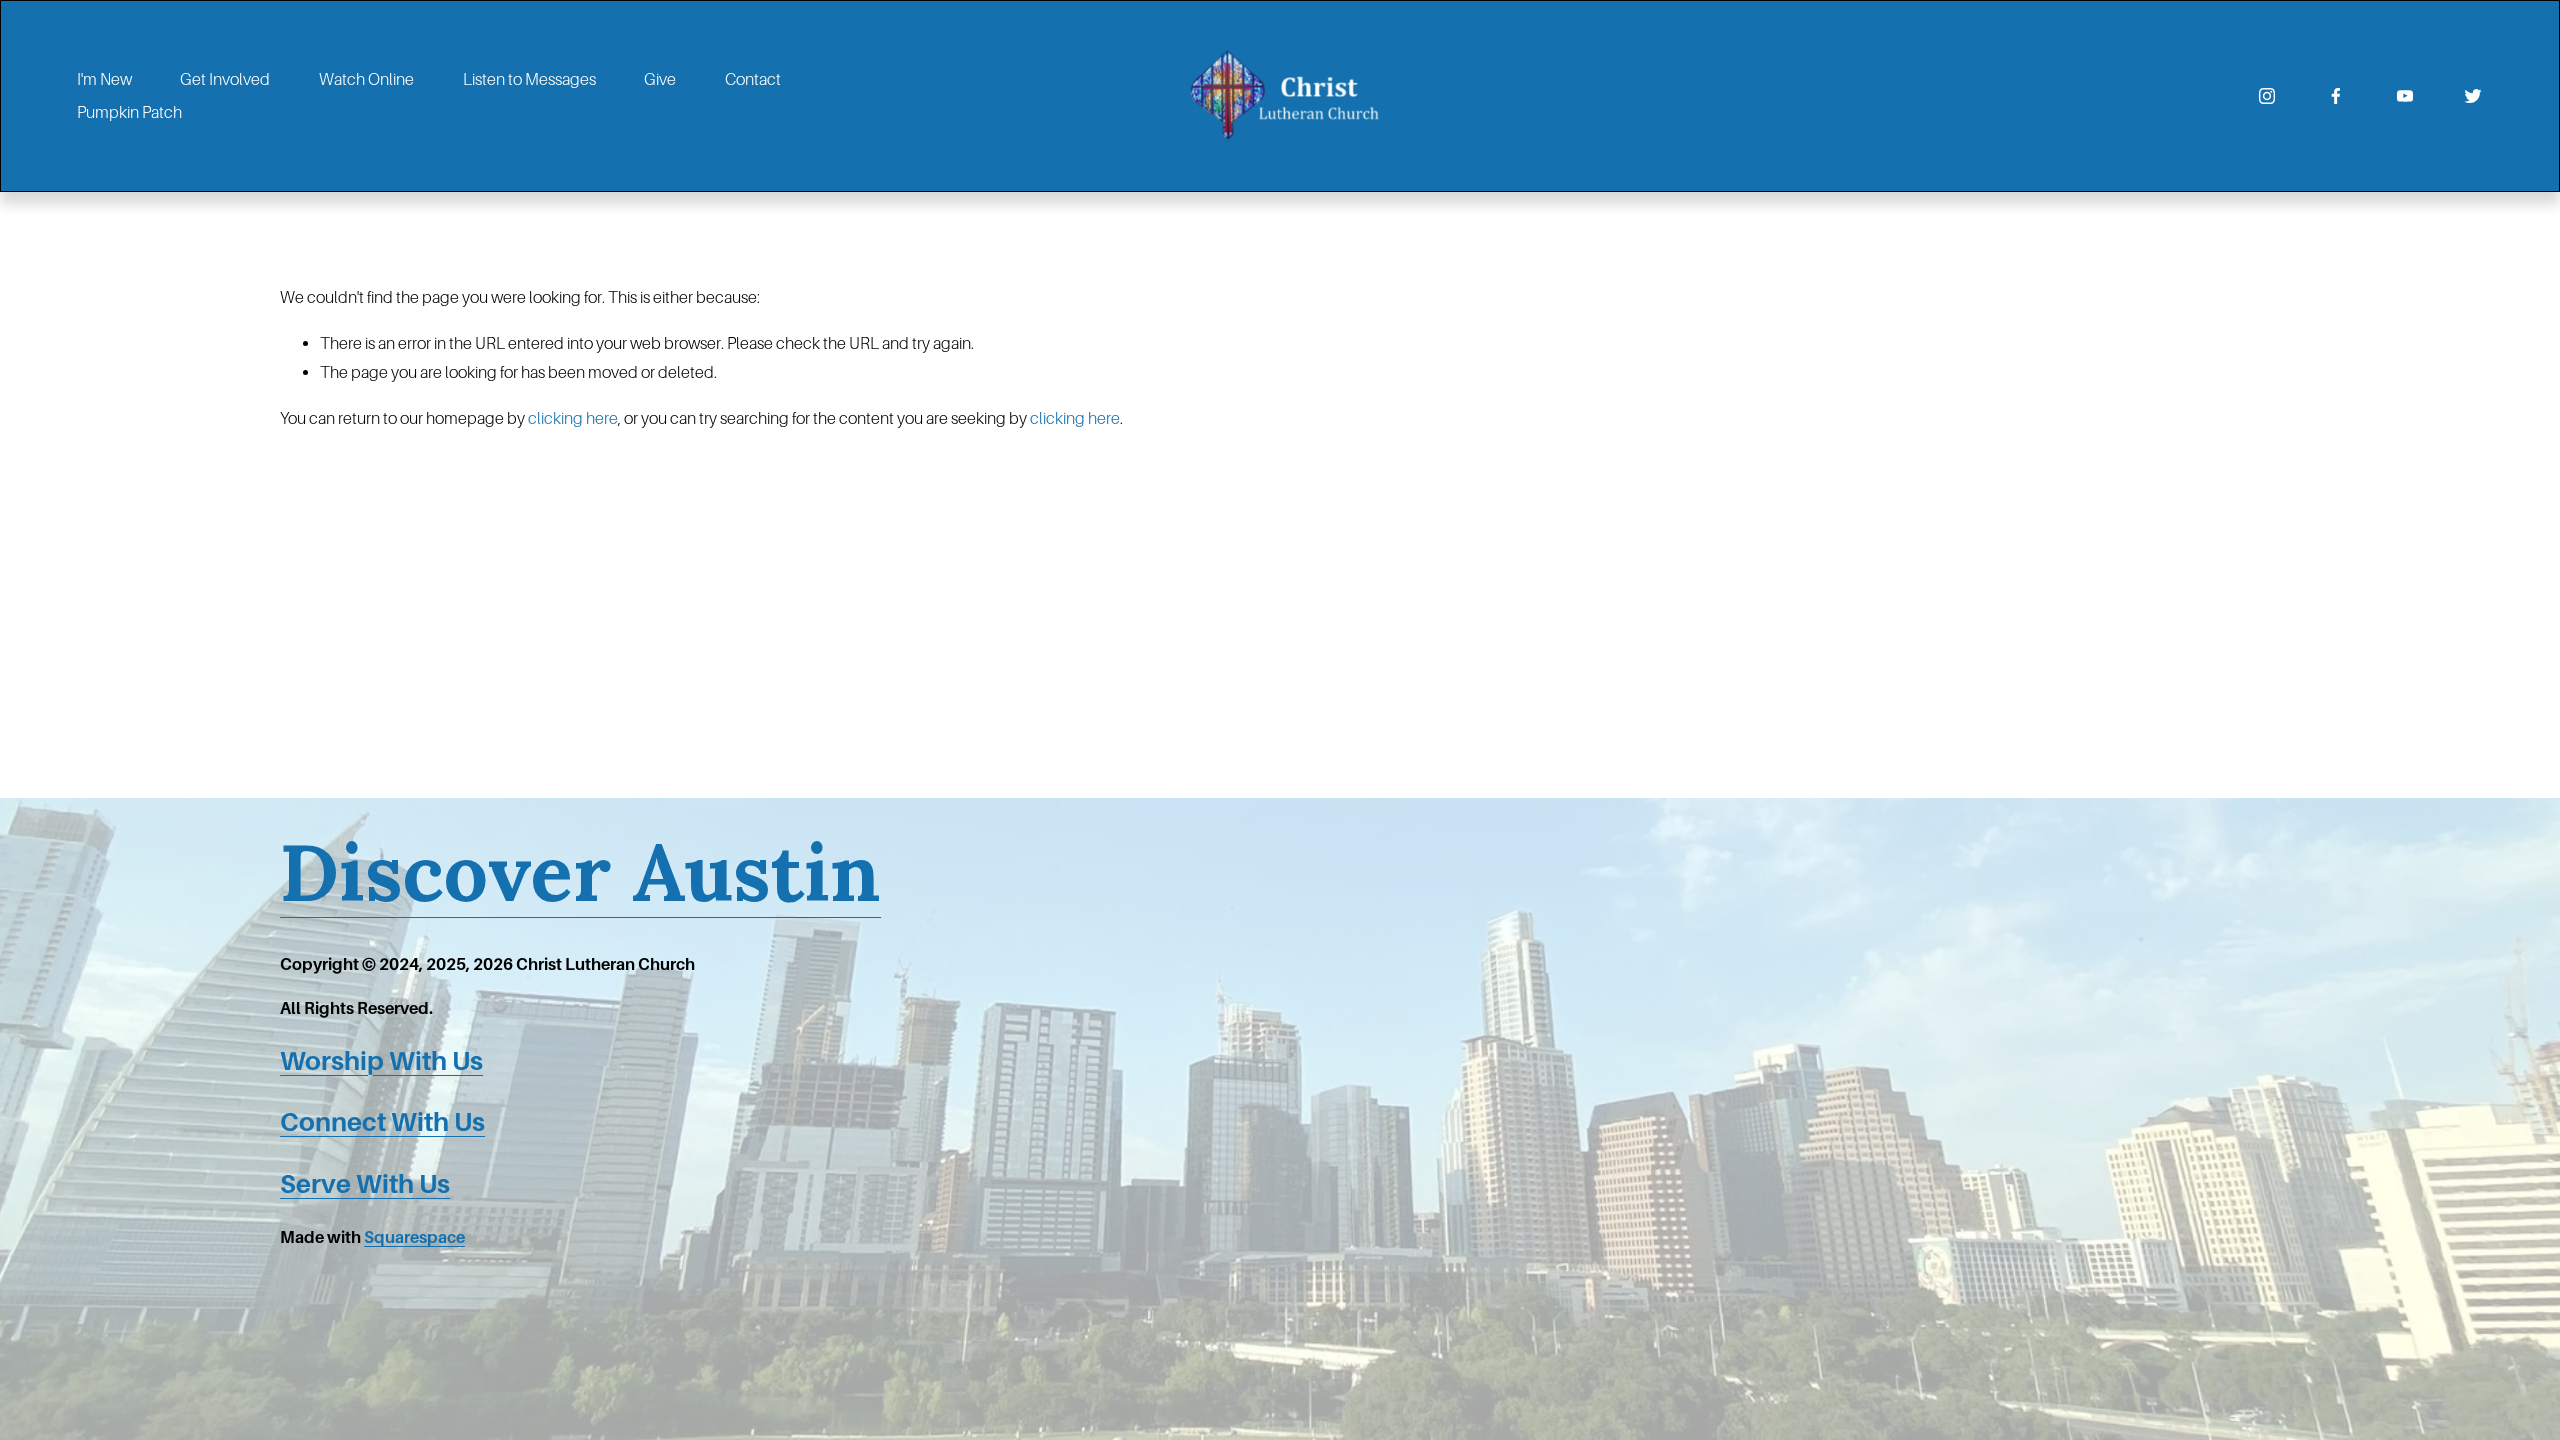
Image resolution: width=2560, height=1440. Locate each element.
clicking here (573, 418)
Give (660, 79)
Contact (753, 79)
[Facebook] (2336, 96)
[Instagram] (2267, 96)
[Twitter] (2473, 96)
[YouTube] (2405, 96)
